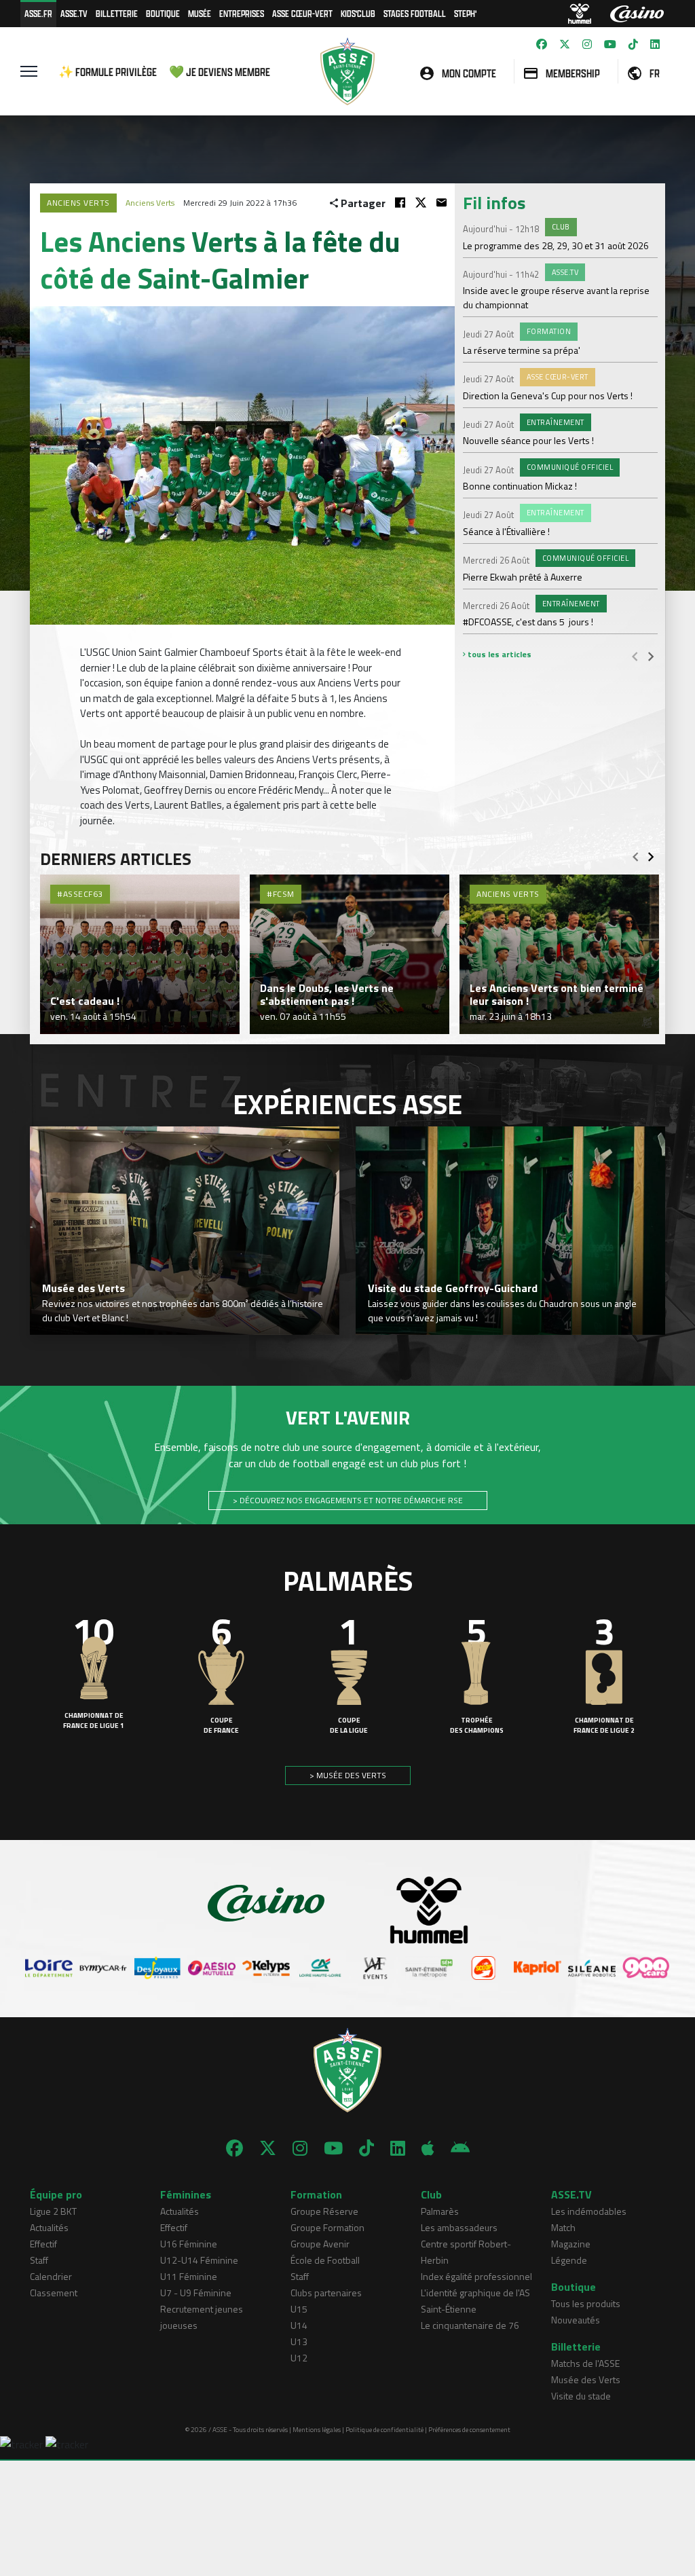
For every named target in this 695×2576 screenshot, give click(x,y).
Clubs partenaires (326, 2293)
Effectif (43, 2244)
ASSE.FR (38, 13)
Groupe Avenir (320, 2244)
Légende (569, 2260)
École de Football (325, 2260)
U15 (299, 2309)
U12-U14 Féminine (199, 2260)
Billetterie (117, 13)
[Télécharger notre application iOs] (428, 2148)
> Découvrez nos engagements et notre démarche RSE (348, 1500)
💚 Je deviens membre (220, 72)
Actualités (49, 2227)
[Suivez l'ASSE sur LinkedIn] (655, 44)
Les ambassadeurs (459, 2227)
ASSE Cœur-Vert (302, 13)
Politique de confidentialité (384, 2430)
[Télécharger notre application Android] (460, 2148)
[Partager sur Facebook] (400, 203)
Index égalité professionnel (476, 2276)
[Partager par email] (442, 203)
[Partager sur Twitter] (421, 203)
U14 (299, 2325)
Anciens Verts (150, 203)
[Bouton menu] (29, 71)
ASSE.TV (74, 13)
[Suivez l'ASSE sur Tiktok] (633, 44)
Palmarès (440, 2211)
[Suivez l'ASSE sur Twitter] (565, 44)
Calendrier (51, 2276)
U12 (299, 2358)
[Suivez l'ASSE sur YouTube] (610, 44)
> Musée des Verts (348, 1775)
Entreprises (242, 13)
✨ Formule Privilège (108, 72)
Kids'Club (358, 13)
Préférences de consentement (469, 2430)
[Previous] (635, 656)
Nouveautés (576, 2320)
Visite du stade (581, 2396)
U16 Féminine (189, 2244)
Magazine (571, 2244)
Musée (200, 13)
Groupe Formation (327, 2227)
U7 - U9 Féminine (196, 2293)
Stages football (415, 13)
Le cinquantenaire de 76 (470, 2325)
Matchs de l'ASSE (585, 2363)
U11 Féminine (189, 2276)
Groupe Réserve (324, 2211)
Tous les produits (586, 2303)
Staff (39, 2260)
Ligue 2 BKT (53, 2211)
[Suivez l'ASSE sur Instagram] (587, 44)
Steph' (465, 13)
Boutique (163, 13)
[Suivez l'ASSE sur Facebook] (542, 44)
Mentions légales (317, 2430)
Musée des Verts (586, 2379)
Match (563, 2227)
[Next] (651, 656)
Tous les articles (499, 654)
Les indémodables (589, 2211)
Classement (54, 2293)
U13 (299, 2341)
